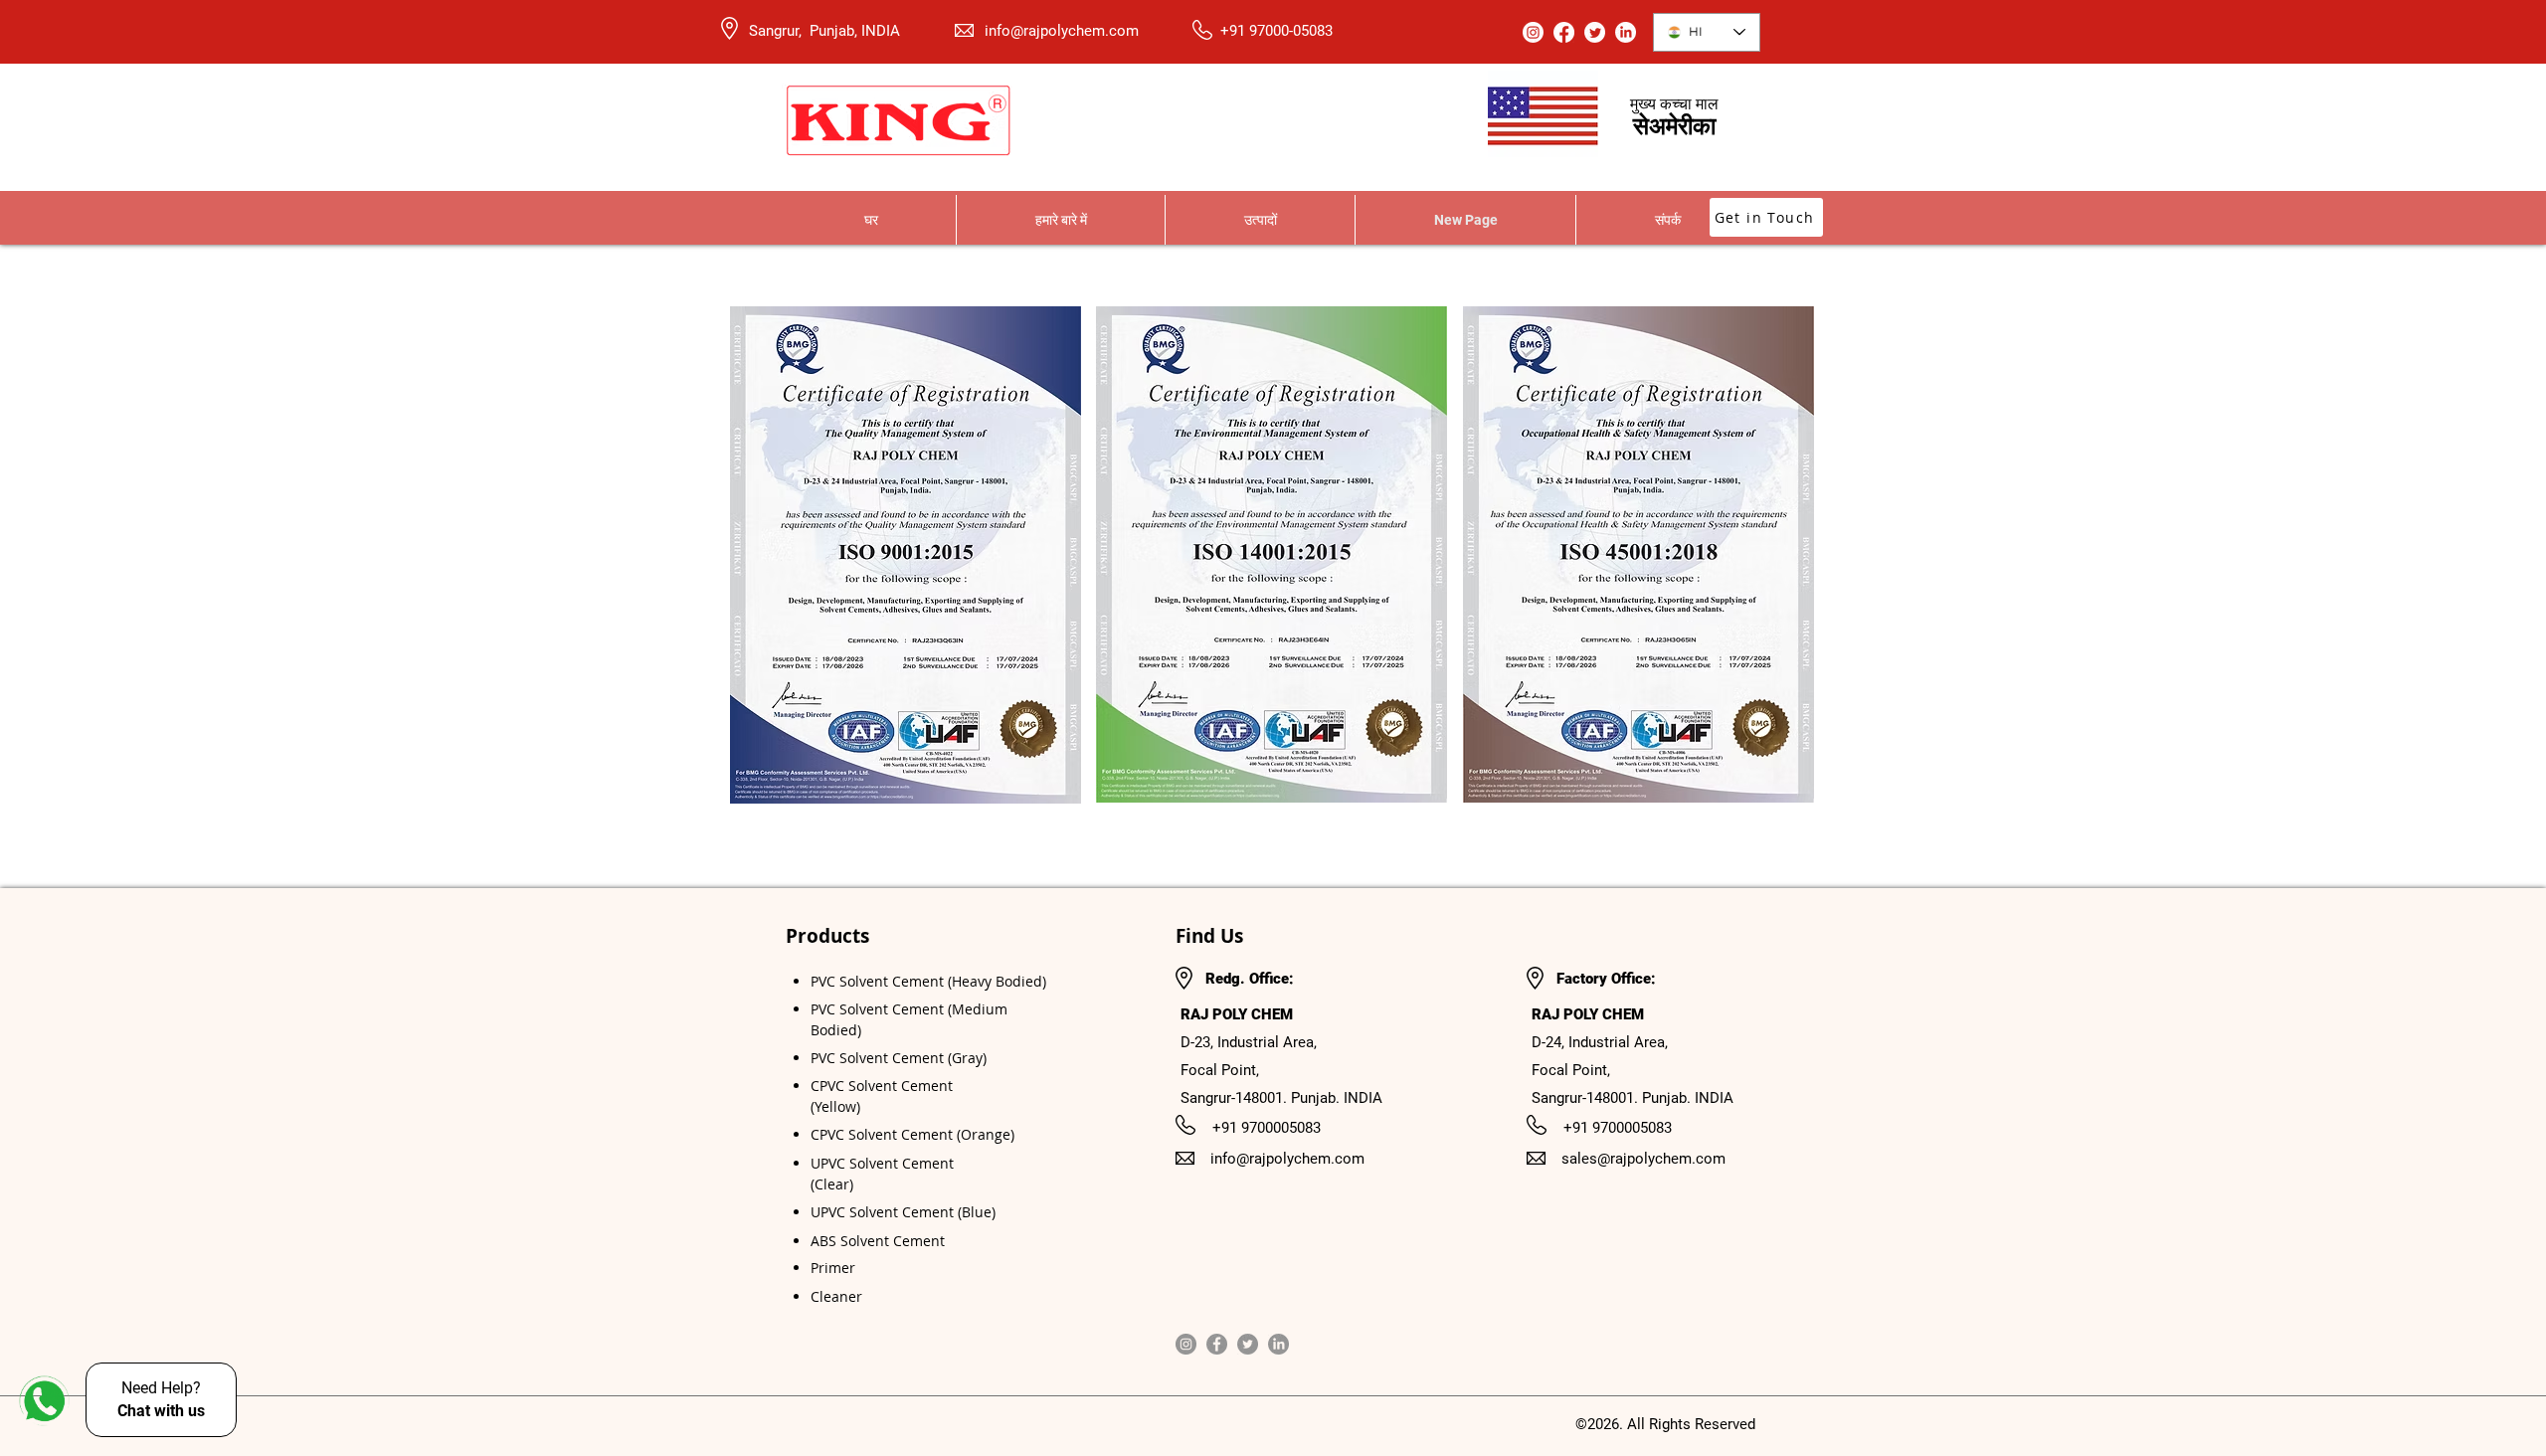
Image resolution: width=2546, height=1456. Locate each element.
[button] (1260, 220)
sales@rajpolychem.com (1643, 1159)
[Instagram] (1186, 1344)
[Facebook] (1217, 1344)
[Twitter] (1248, 1344)
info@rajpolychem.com (1062, 31)
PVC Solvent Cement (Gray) (899, 1058)
